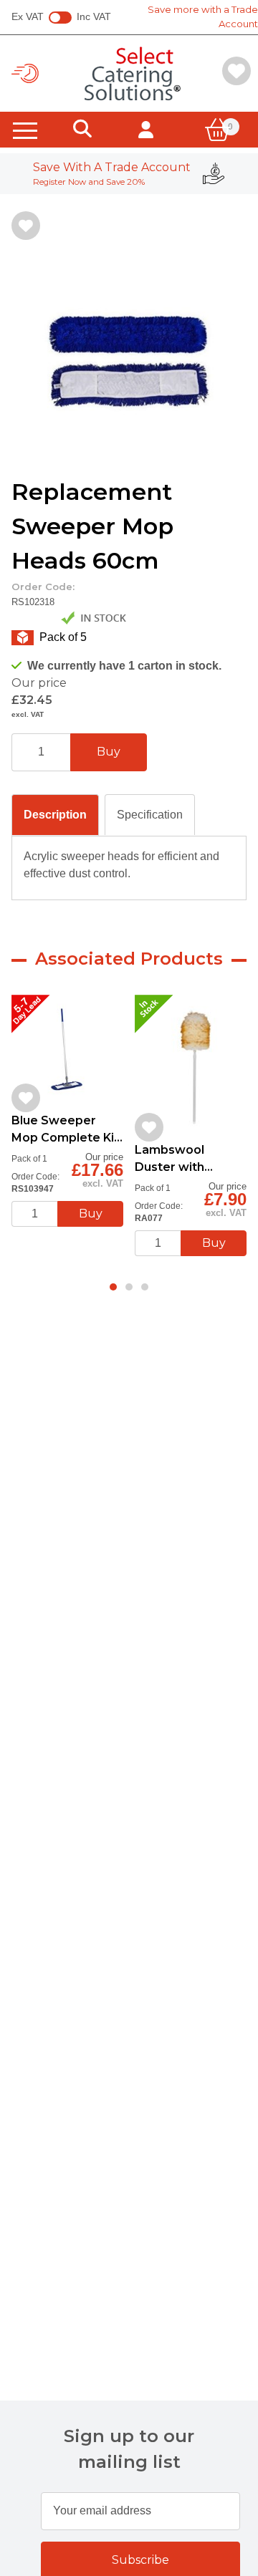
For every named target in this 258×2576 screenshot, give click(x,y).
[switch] (60, 18)
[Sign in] (146, 130)
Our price (39, 683)
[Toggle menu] (25, 130)
